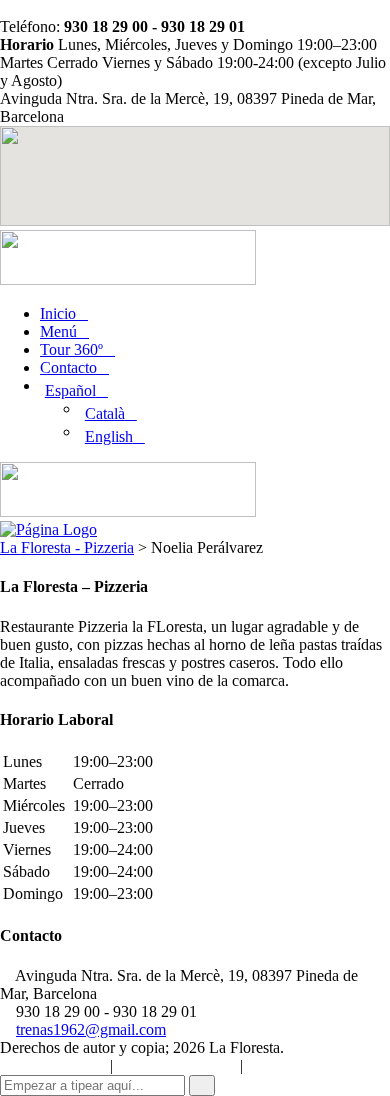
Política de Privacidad (176, 1066)
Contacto (68, 367)
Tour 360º (71, 349)
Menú (58, 331)
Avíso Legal (279, 1066)
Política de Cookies (53, 1066)
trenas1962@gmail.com (91, 1029)
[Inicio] (48, 529)
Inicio (58, 313)
